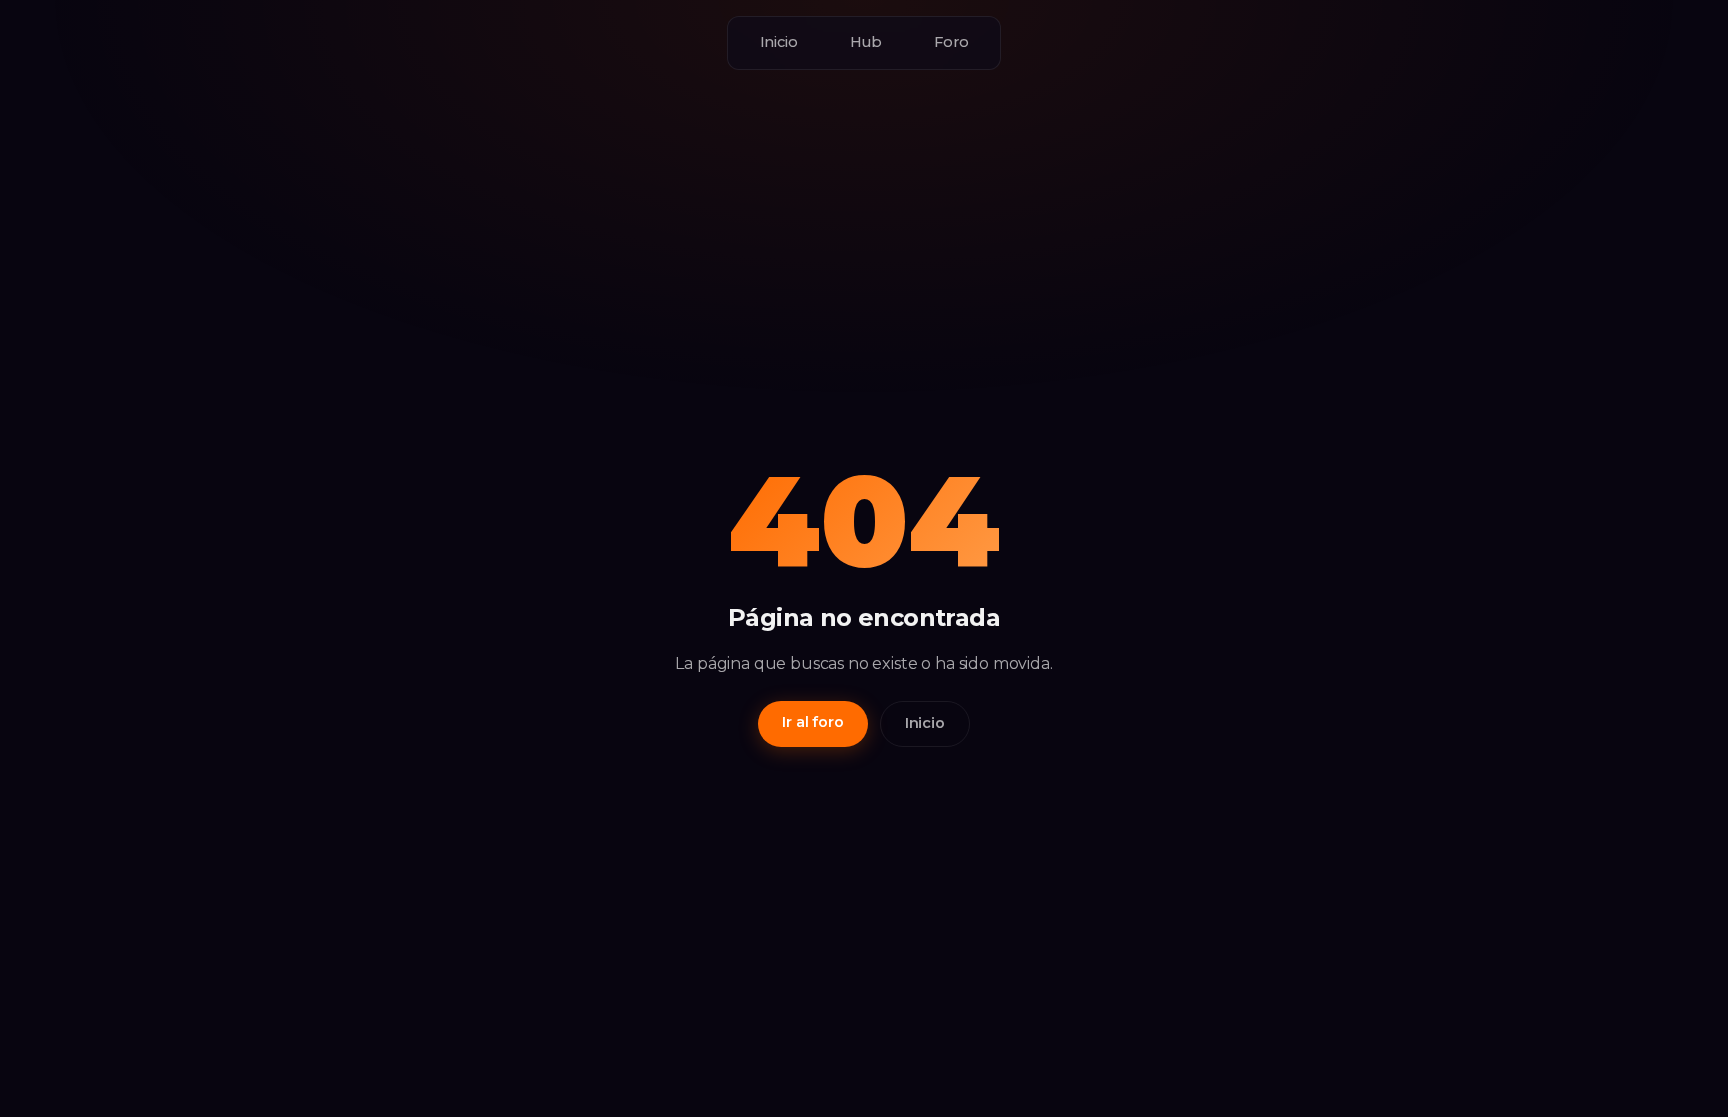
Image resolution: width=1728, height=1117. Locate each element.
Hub (866, 42)
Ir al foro (812, 722)
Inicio (779, 42)
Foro (951, 42)
